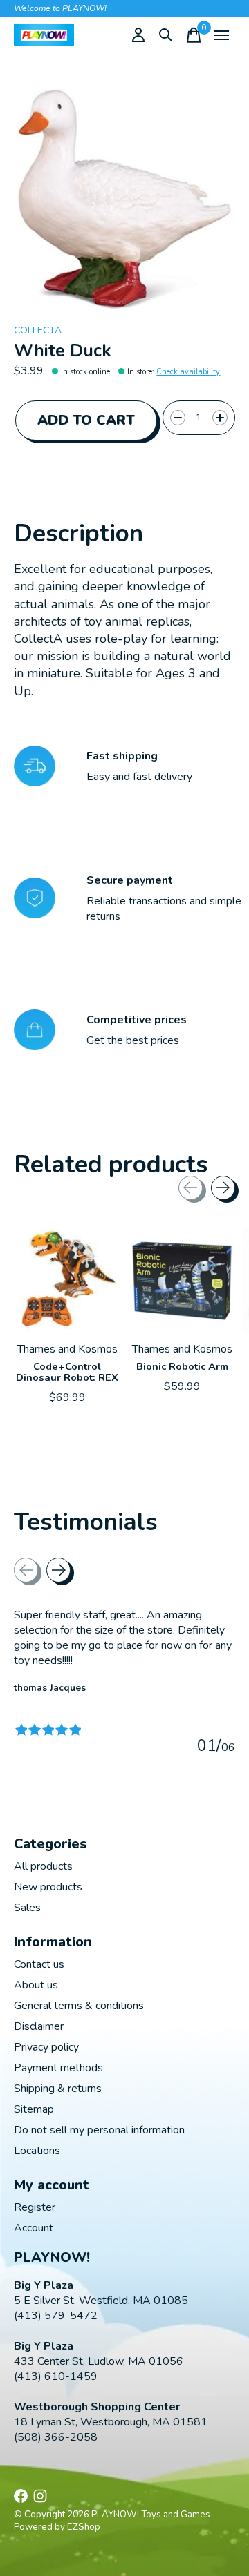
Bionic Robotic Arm (182, 1366)
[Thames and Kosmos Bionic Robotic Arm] (182, 1281)
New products (48, 1887)
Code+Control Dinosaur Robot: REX (67, 1372)
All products (43, 1866)
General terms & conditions (79, 2006)
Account (34, 2228)
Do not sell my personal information (99, 2130)
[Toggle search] (166, 35)
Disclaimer (39, 2026)
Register (35, 2207)
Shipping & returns (58, 2089)
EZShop (84, 2527)
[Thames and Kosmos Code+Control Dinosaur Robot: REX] (67, 1281)
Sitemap (34, 2109)
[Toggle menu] (221, 35)
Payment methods (58, 2068)
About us (36, 1985)
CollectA (38, 330)
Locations (37, 2151)
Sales (27, 1908)
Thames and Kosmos (67, 1349)
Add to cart (86, 420)
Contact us (39, 1964)
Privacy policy (46, 2047)
